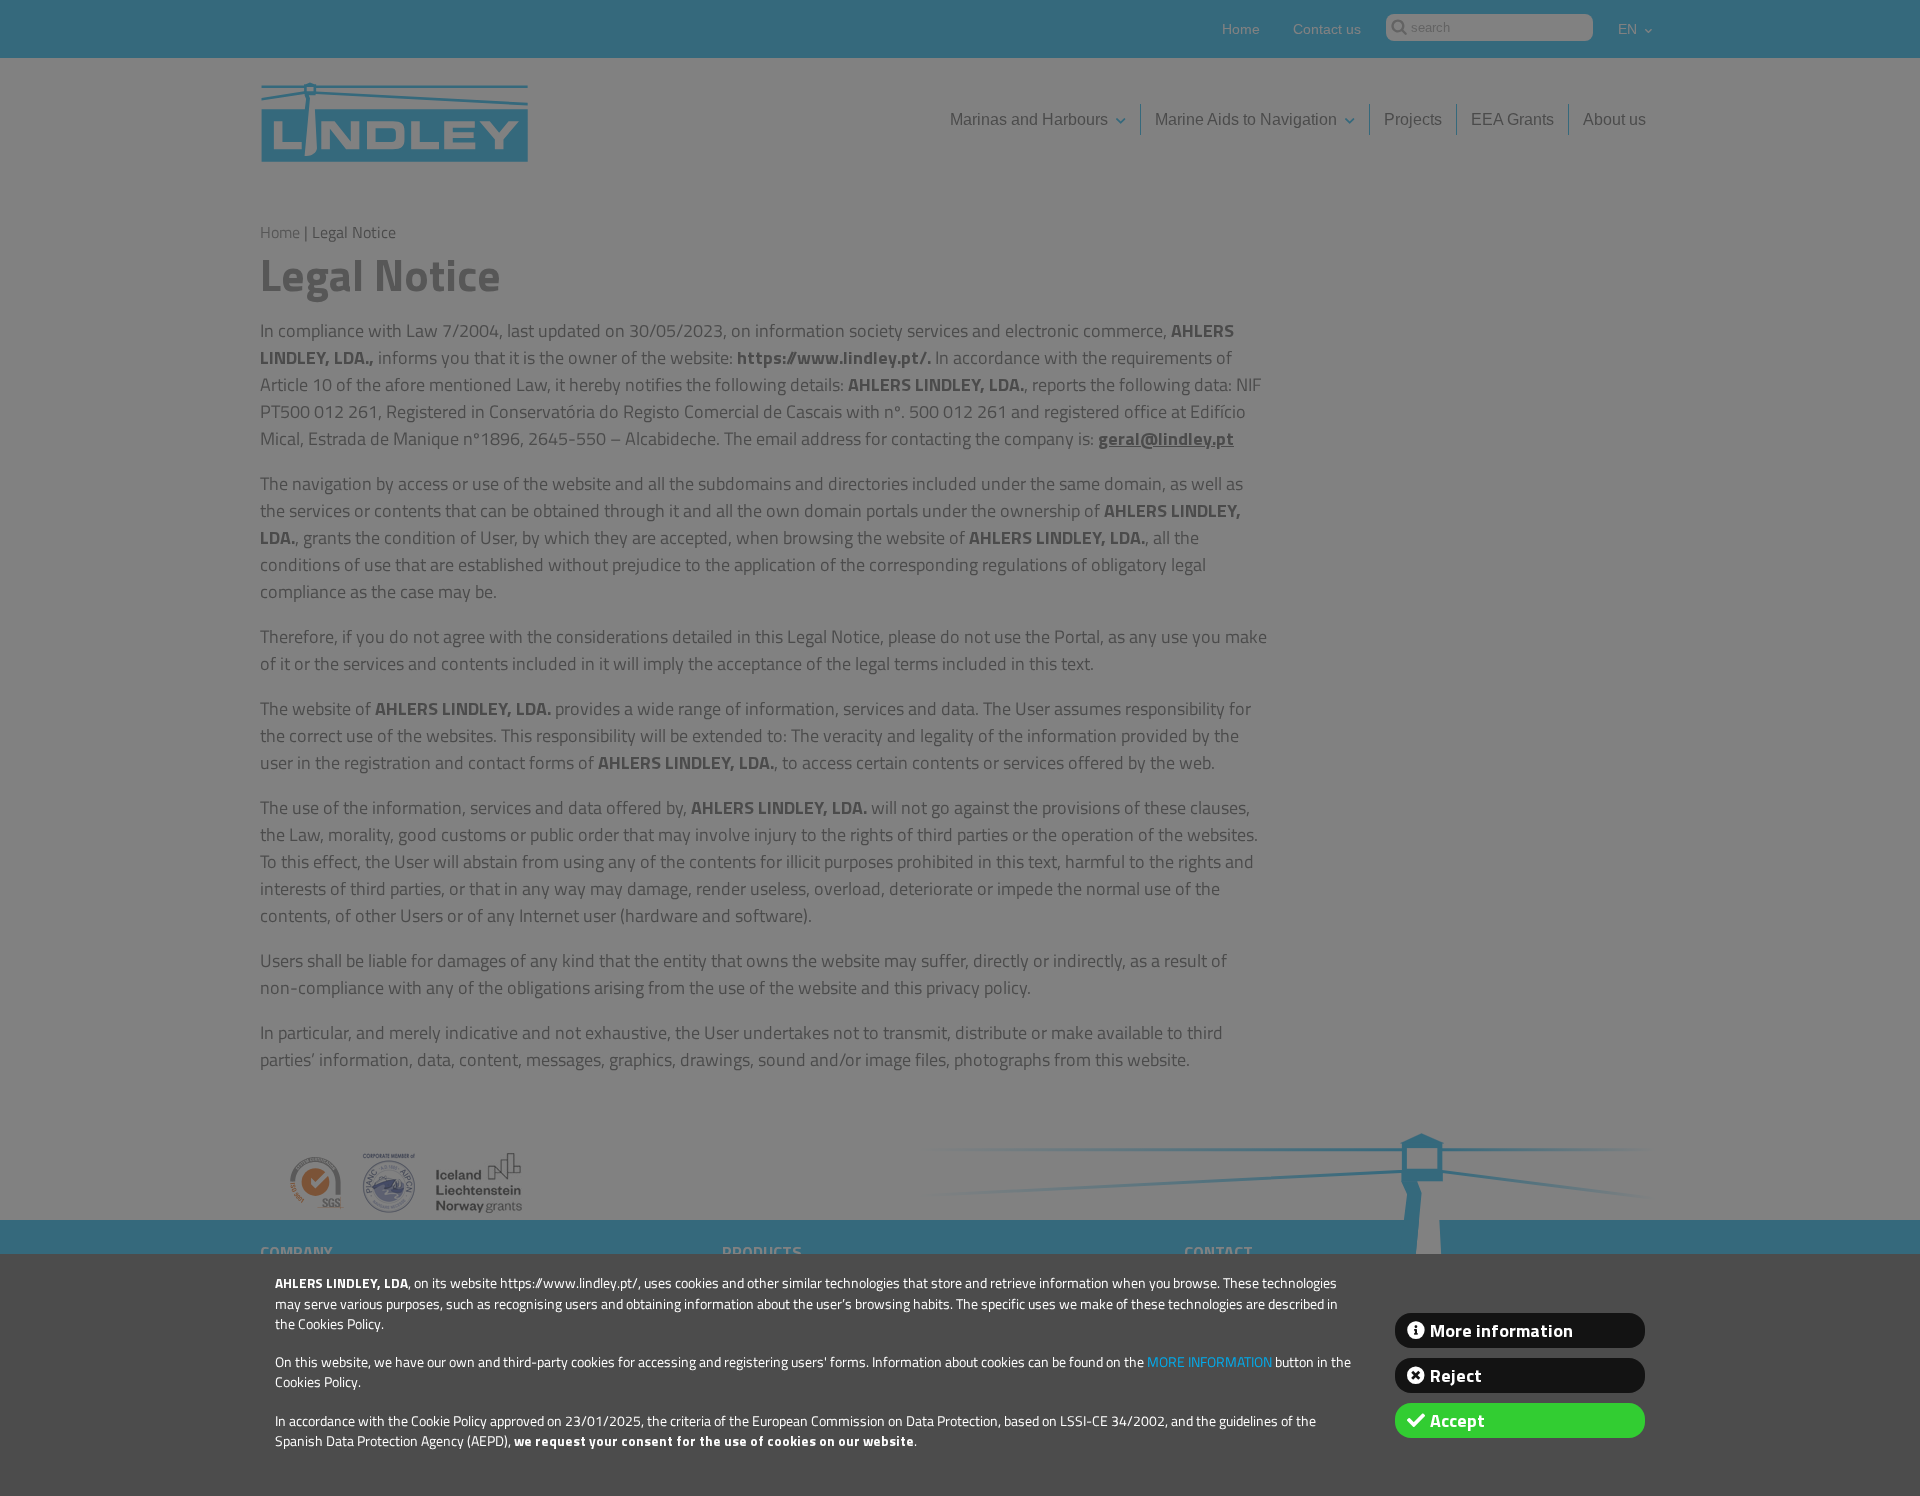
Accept (1457, 1420)
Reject (1456, 1375)
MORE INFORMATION (1209, 1362)
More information (1501, 1330)
